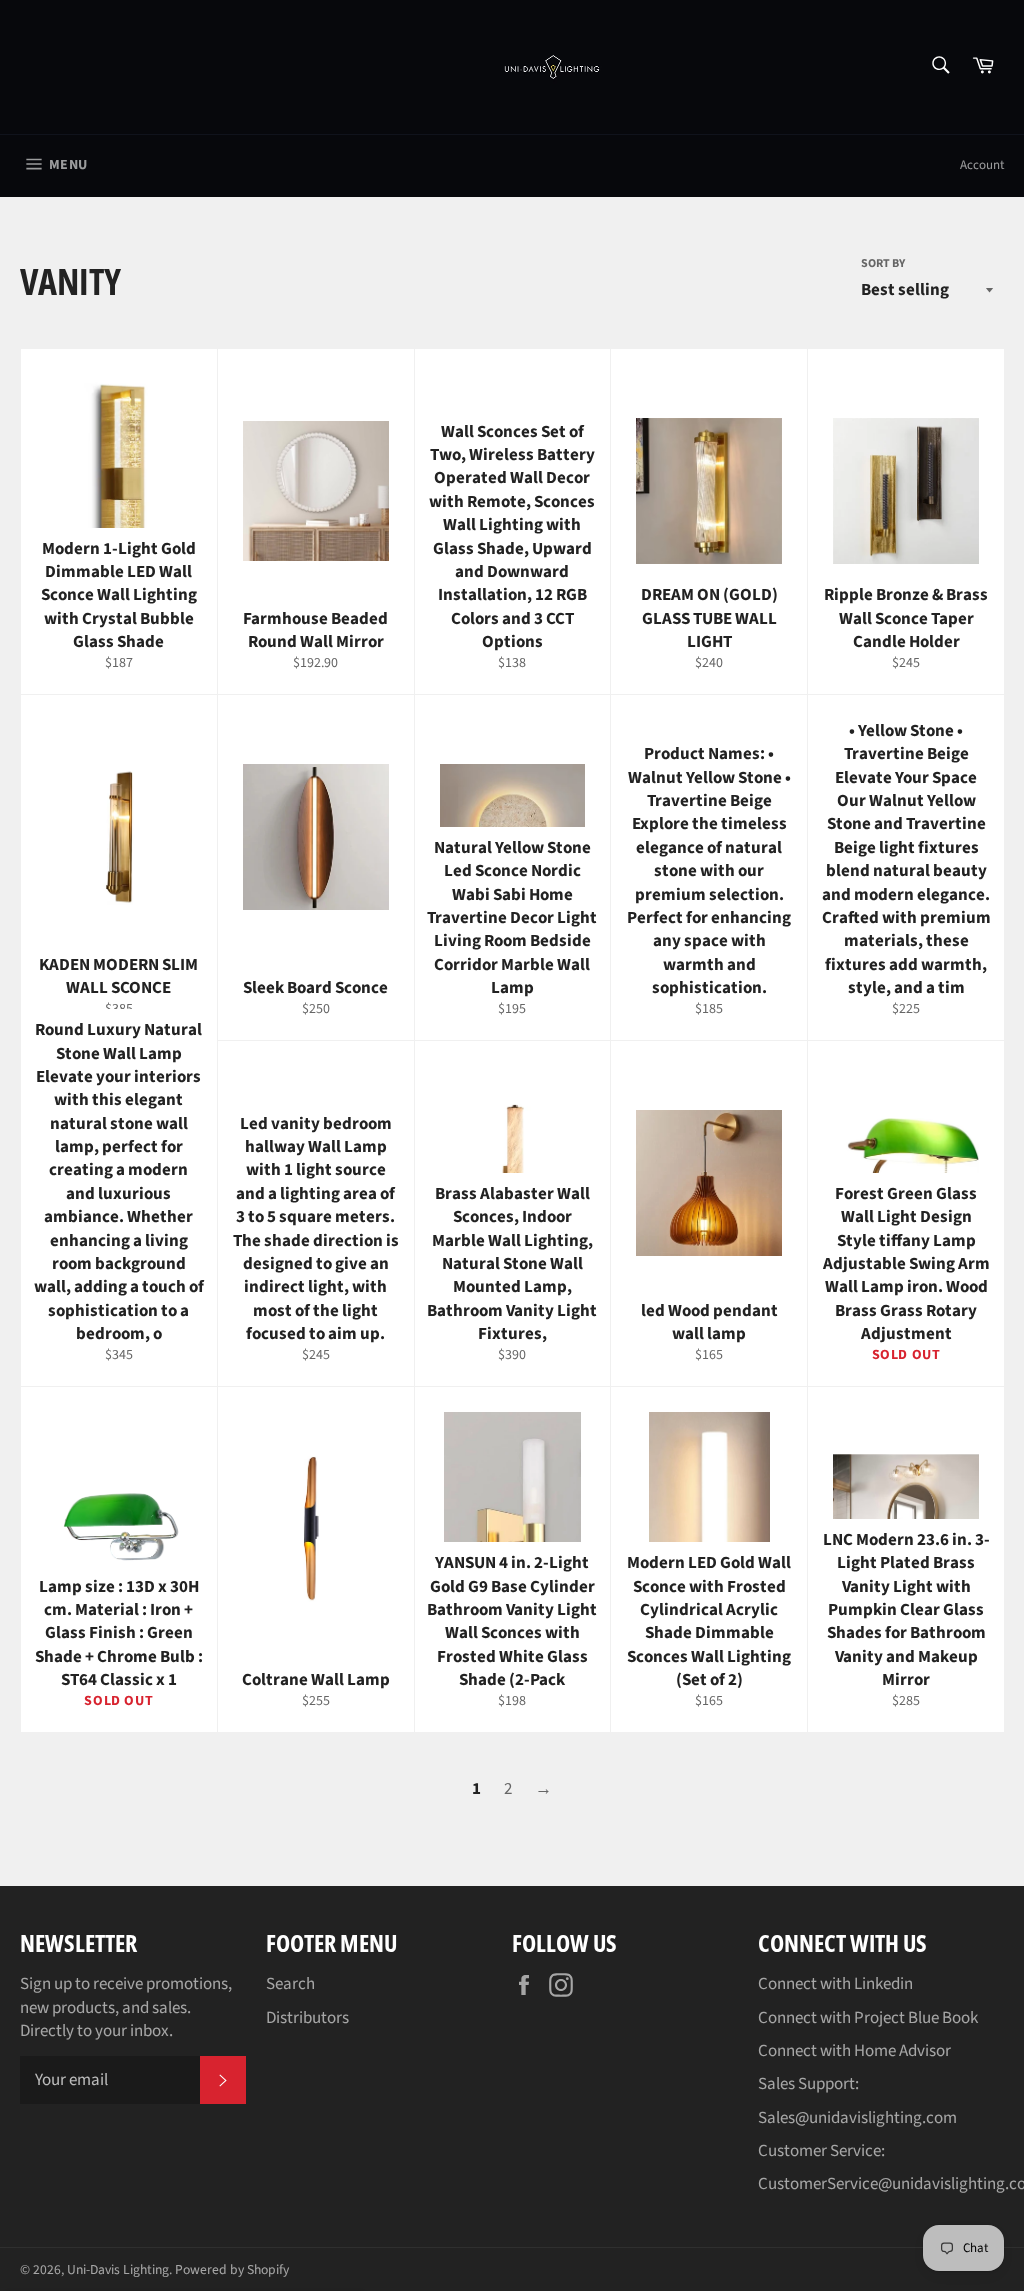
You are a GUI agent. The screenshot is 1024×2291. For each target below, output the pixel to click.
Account (982, 165)
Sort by (883, 264)
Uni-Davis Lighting (118, 2269)
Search (290, 1984)
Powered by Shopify (232, 2269)
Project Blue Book (916, 2018)
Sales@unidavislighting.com (857, 2118)
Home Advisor (902, 2051)
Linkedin (883, 1984)
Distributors (307, 2018)
